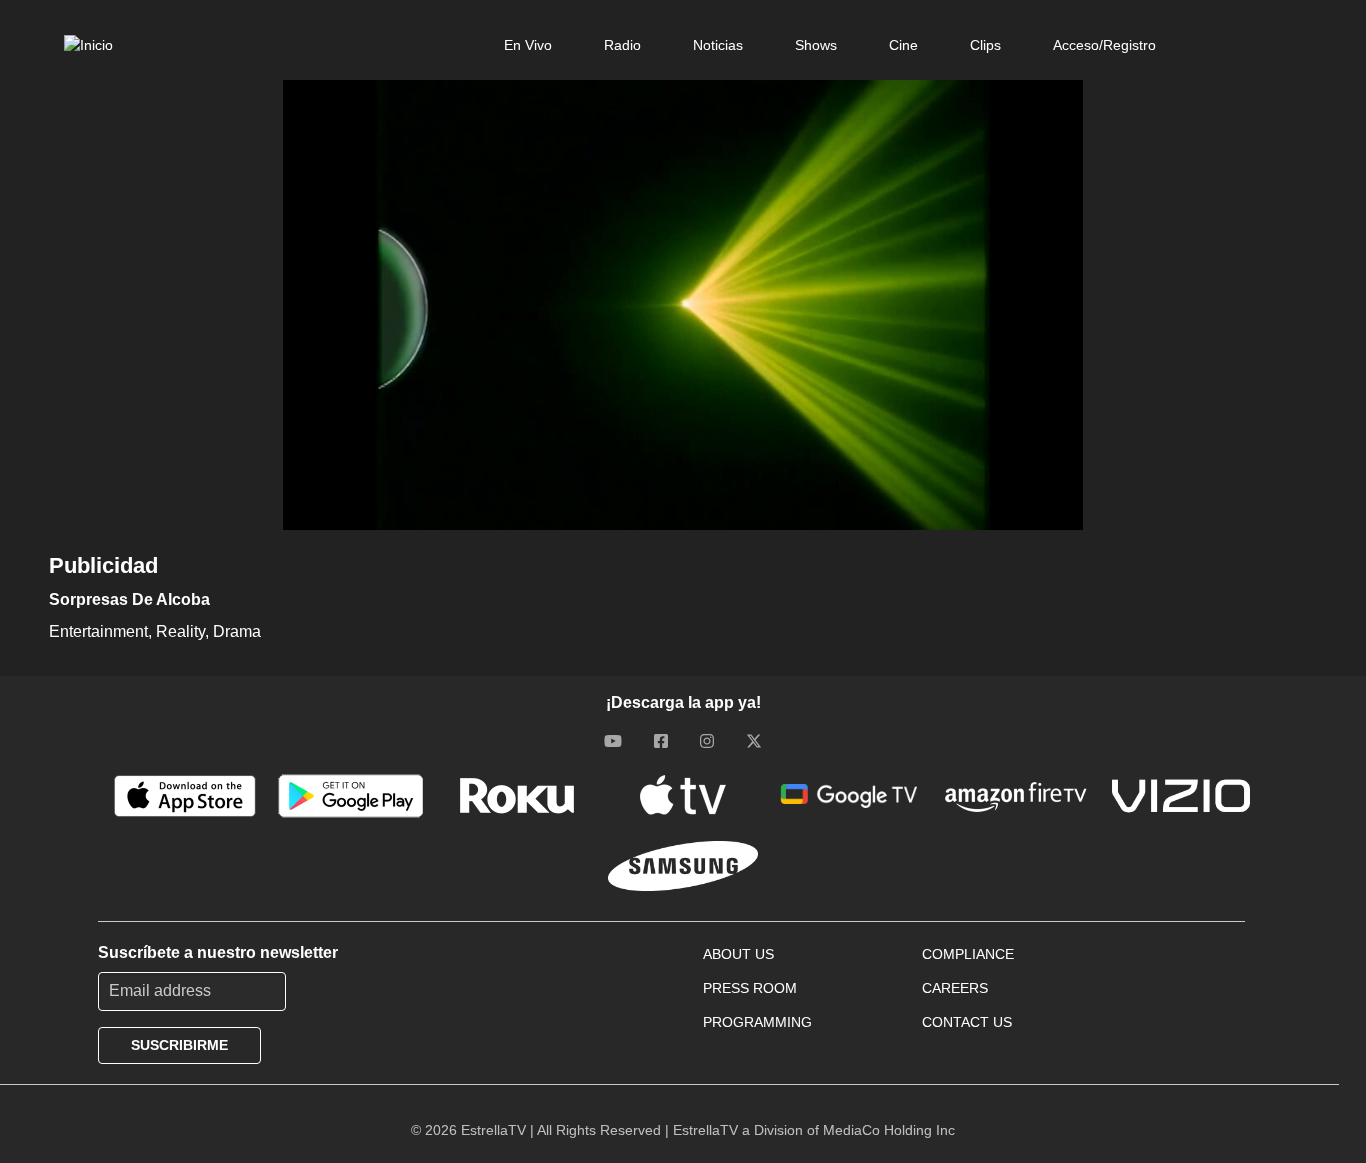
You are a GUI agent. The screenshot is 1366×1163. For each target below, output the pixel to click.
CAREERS (955, 988)
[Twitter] (754, 741)
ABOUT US (738, 954)
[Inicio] (88, 45)
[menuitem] (528, 45)
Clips (985, 45)
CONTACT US (967, 1022)
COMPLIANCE (968, 954)
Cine (903, 45)
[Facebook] (661, 741)
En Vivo (528, 45)
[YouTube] (613, 741)
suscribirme (179, 1045)
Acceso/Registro (1104, 45)
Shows (816, 45)
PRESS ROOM (750, 988)
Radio (622, 45)
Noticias (718, 45)
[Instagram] (707, 741)
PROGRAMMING (757, 1022)
